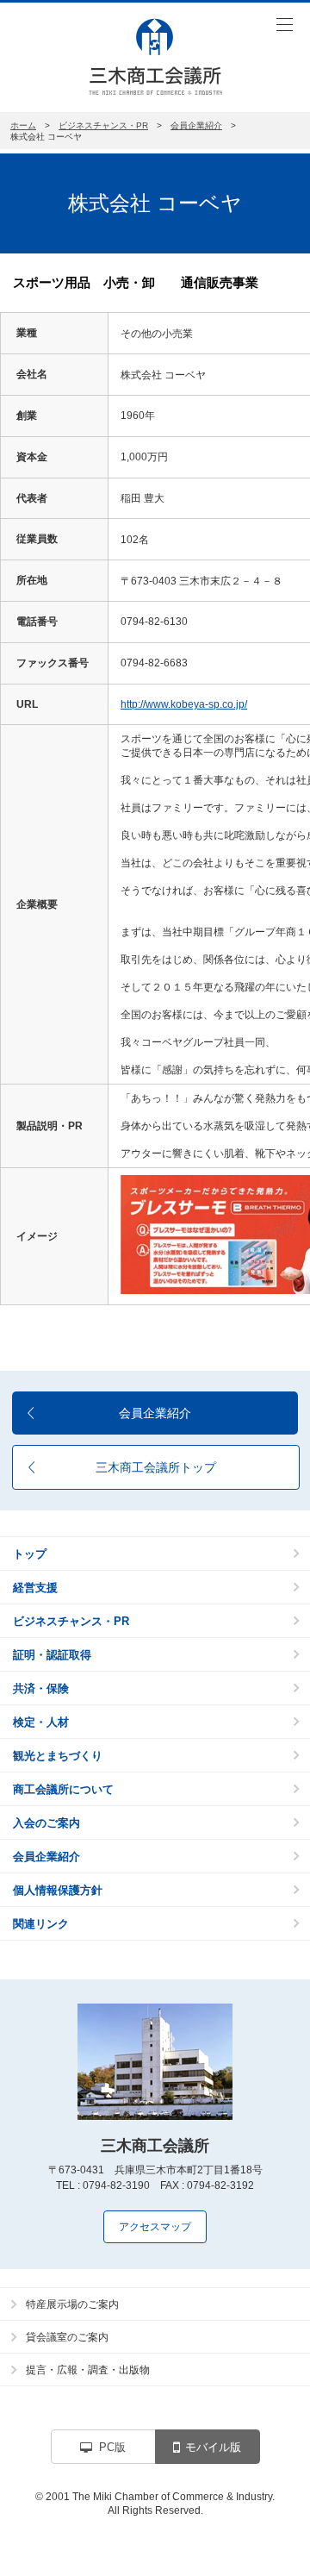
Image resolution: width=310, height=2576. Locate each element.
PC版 (112, 2447)
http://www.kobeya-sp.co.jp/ (184, 704)
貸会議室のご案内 (67, 2337)
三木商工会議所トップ (156, 1467)
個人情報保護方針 (58, 1890)
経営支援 (35, 1588)
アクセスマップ (155, 2227)
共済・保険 (41, 1688)
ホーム (23, 125)
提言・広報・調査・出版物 (88, 2370)
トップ (30, 1554)
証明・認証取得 (52, 1655)
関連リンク (41, 1924)
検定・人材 (41, 1722)
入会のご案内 (46, 1823)
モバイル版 (213, 2447)
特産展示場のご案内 (72, 2304)
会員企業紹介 (196, 125)
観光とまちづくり (58, 1756)
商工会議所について (63, 1789)
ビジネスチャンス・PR (103, 125)
